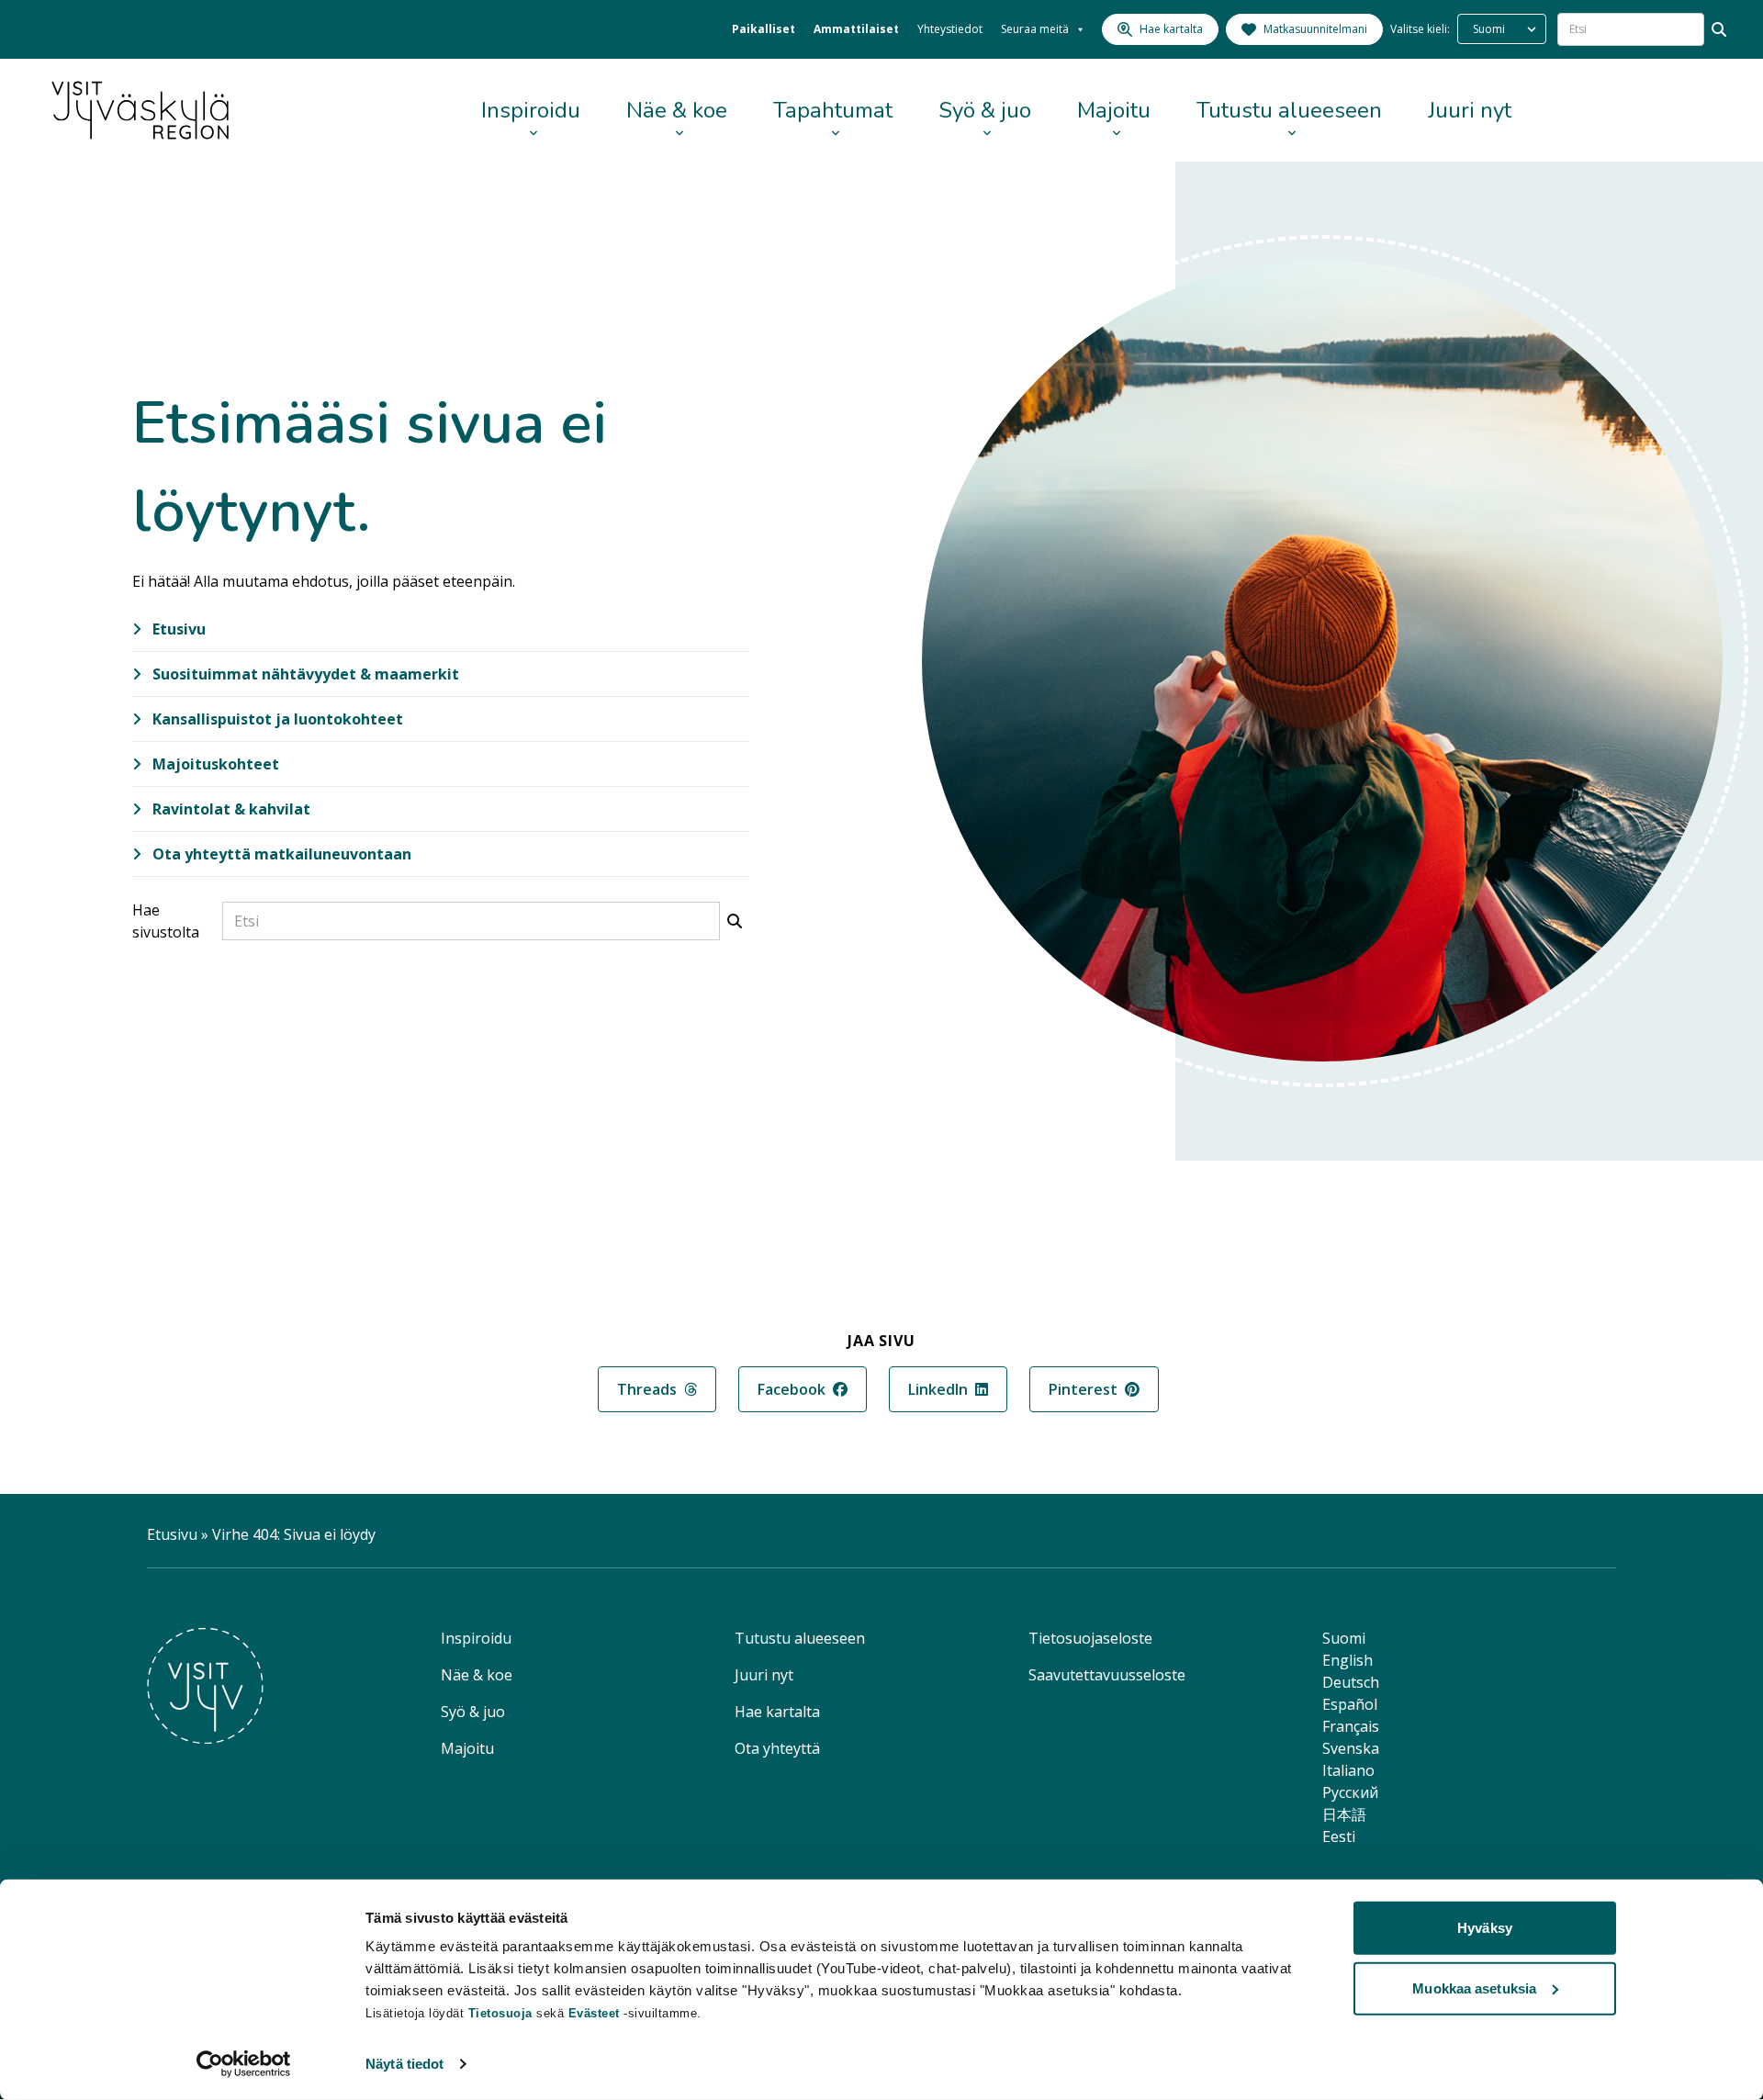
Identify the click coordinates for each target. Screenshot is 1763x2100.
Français (1351, 1726)
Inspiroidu (531, 110)
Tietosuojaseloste (1090, 1638)
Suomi (1344, 1638)
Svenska (1351, 1748)
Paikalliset (764, 29)
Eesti (1339, 1836)
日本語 (1344, 1814)
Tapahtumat (833, 110)
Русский (1350, 1792)
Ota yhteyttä (777, 1748)
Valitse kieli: (1420, 29)
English (1348, 1660)
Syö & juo (985, 110)
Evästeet (596, 2013)
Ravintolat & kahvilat (230, 809)
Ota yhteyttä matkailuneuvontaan (280, 854)
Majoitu (1114, 110)
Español (1350, 1704)
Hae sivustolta (166, 921)
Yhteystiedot (950, 29)
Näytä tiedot (404, 2064)
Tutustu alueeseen (1289, 110)
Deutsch (1351, 1682)
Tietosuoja (500, 2013)
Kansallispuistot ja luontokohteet (276, 719)
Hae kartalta (777, 1712)
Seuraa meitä (1035, 29)
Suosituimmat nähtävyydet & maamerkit (304, 674)
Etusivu (177, 629)
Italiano (1348, 1770)
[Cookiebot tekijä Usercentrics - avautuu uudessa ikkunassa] (244, 2064)
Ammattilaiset (856, 29)
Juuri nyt (1470, 110)
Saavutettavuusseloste (1107, 1675)
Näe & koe (677, 110)
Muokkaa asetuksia (1474, 1988)
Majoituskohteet (214, 764)
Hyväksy (1485, 1928)
